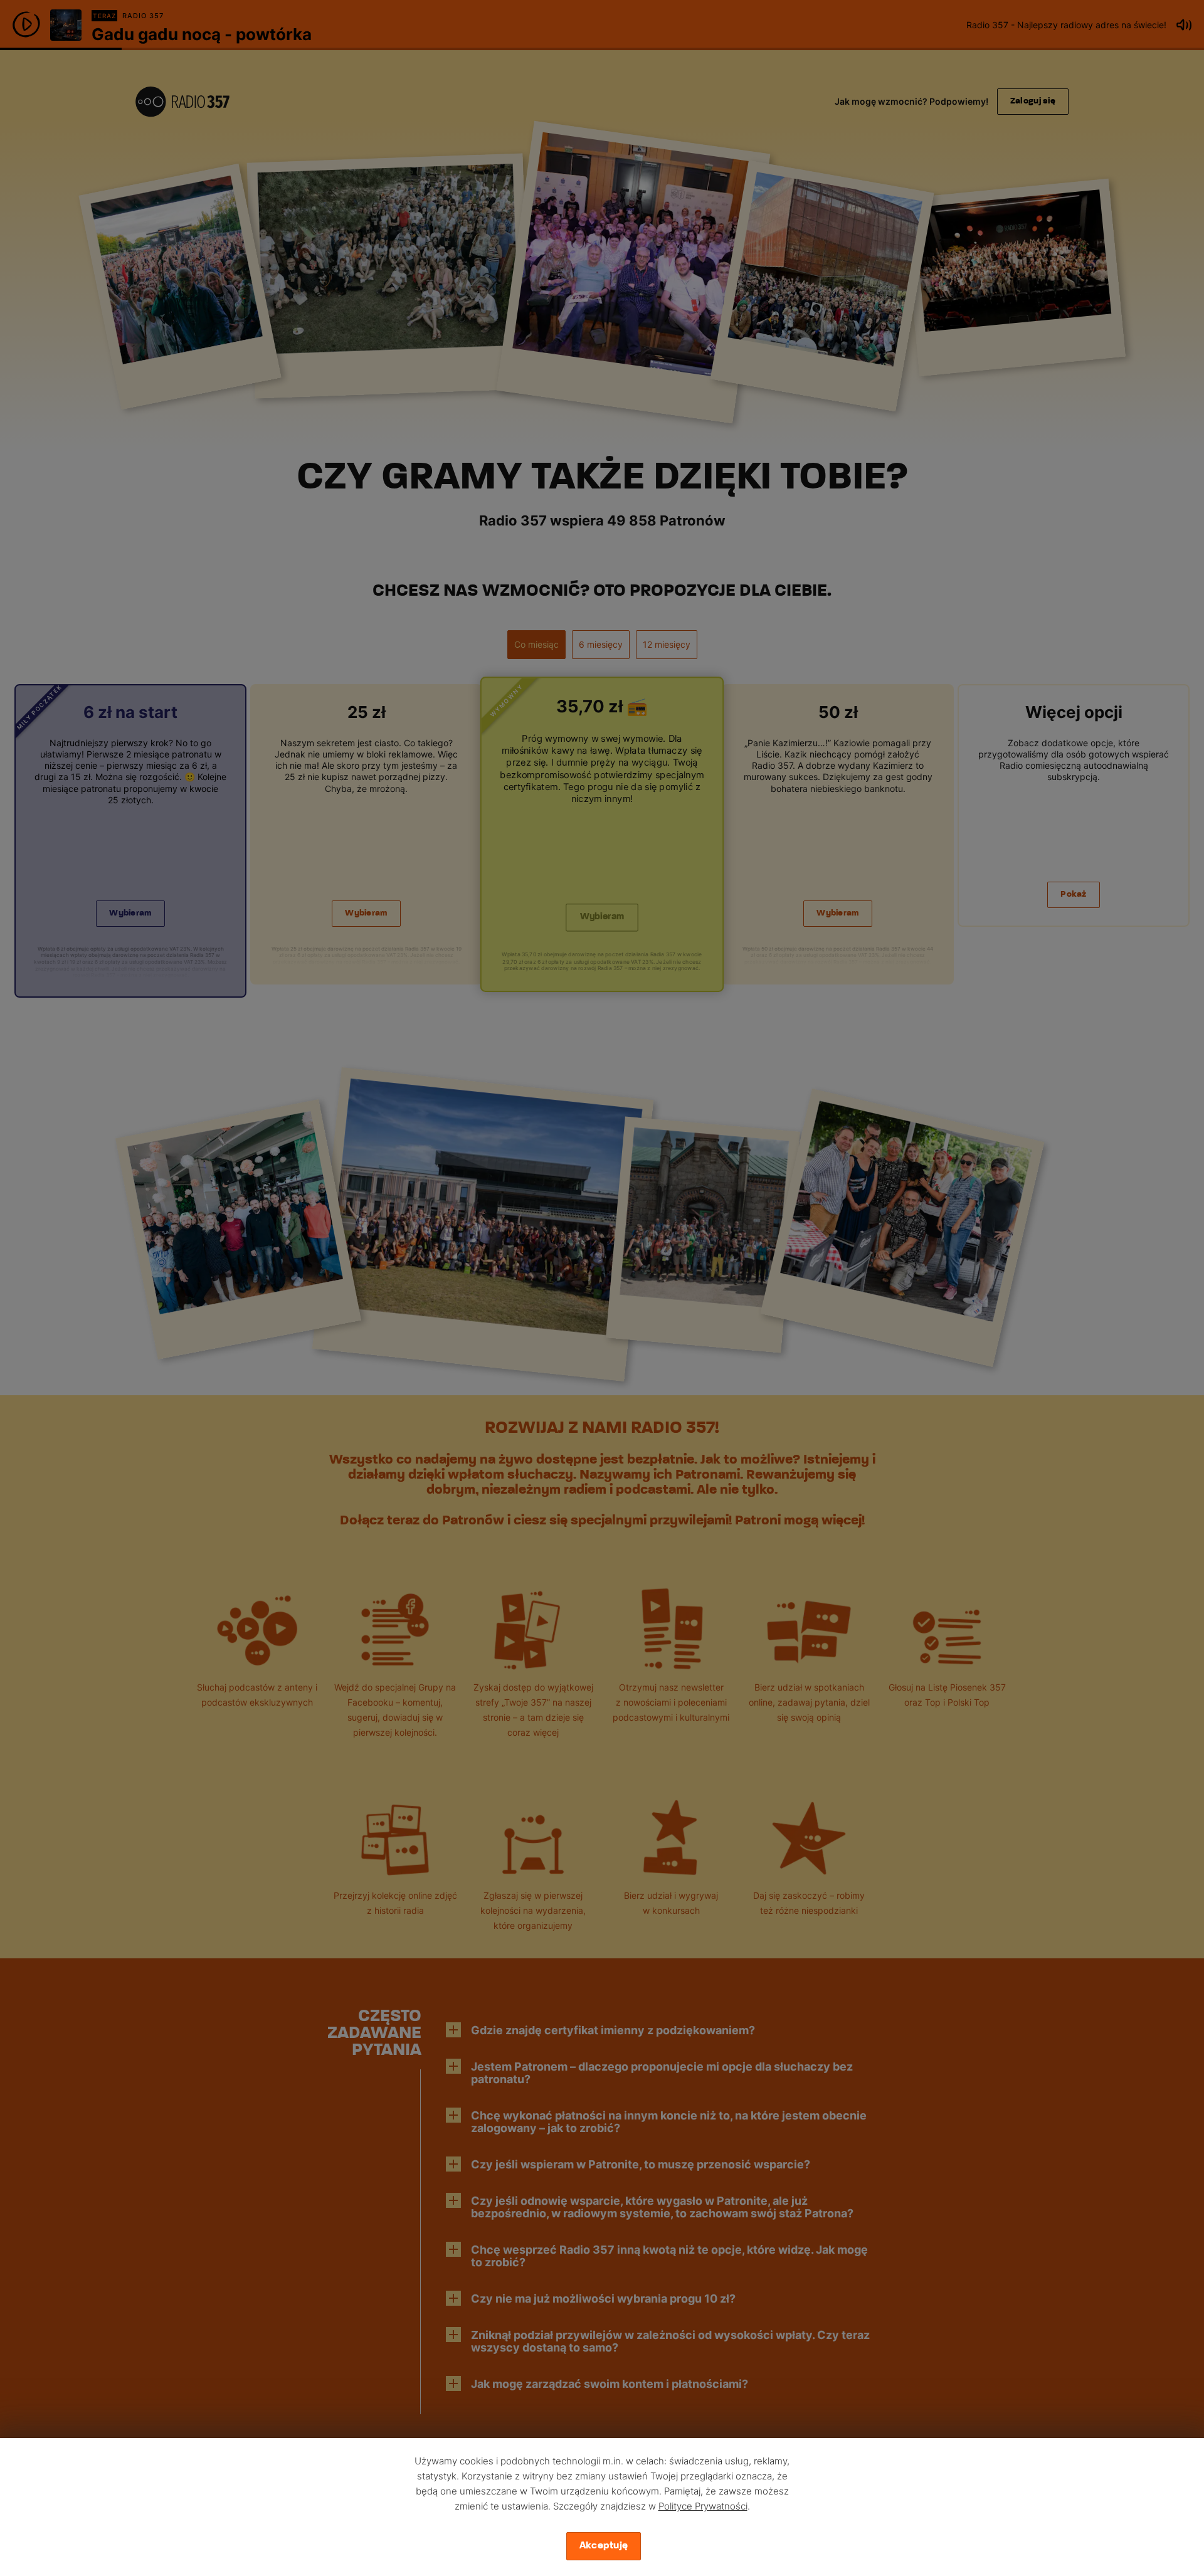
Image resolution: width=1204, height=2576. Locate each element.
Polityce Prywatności (703, 2506)
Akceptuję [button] (604, 2546)
